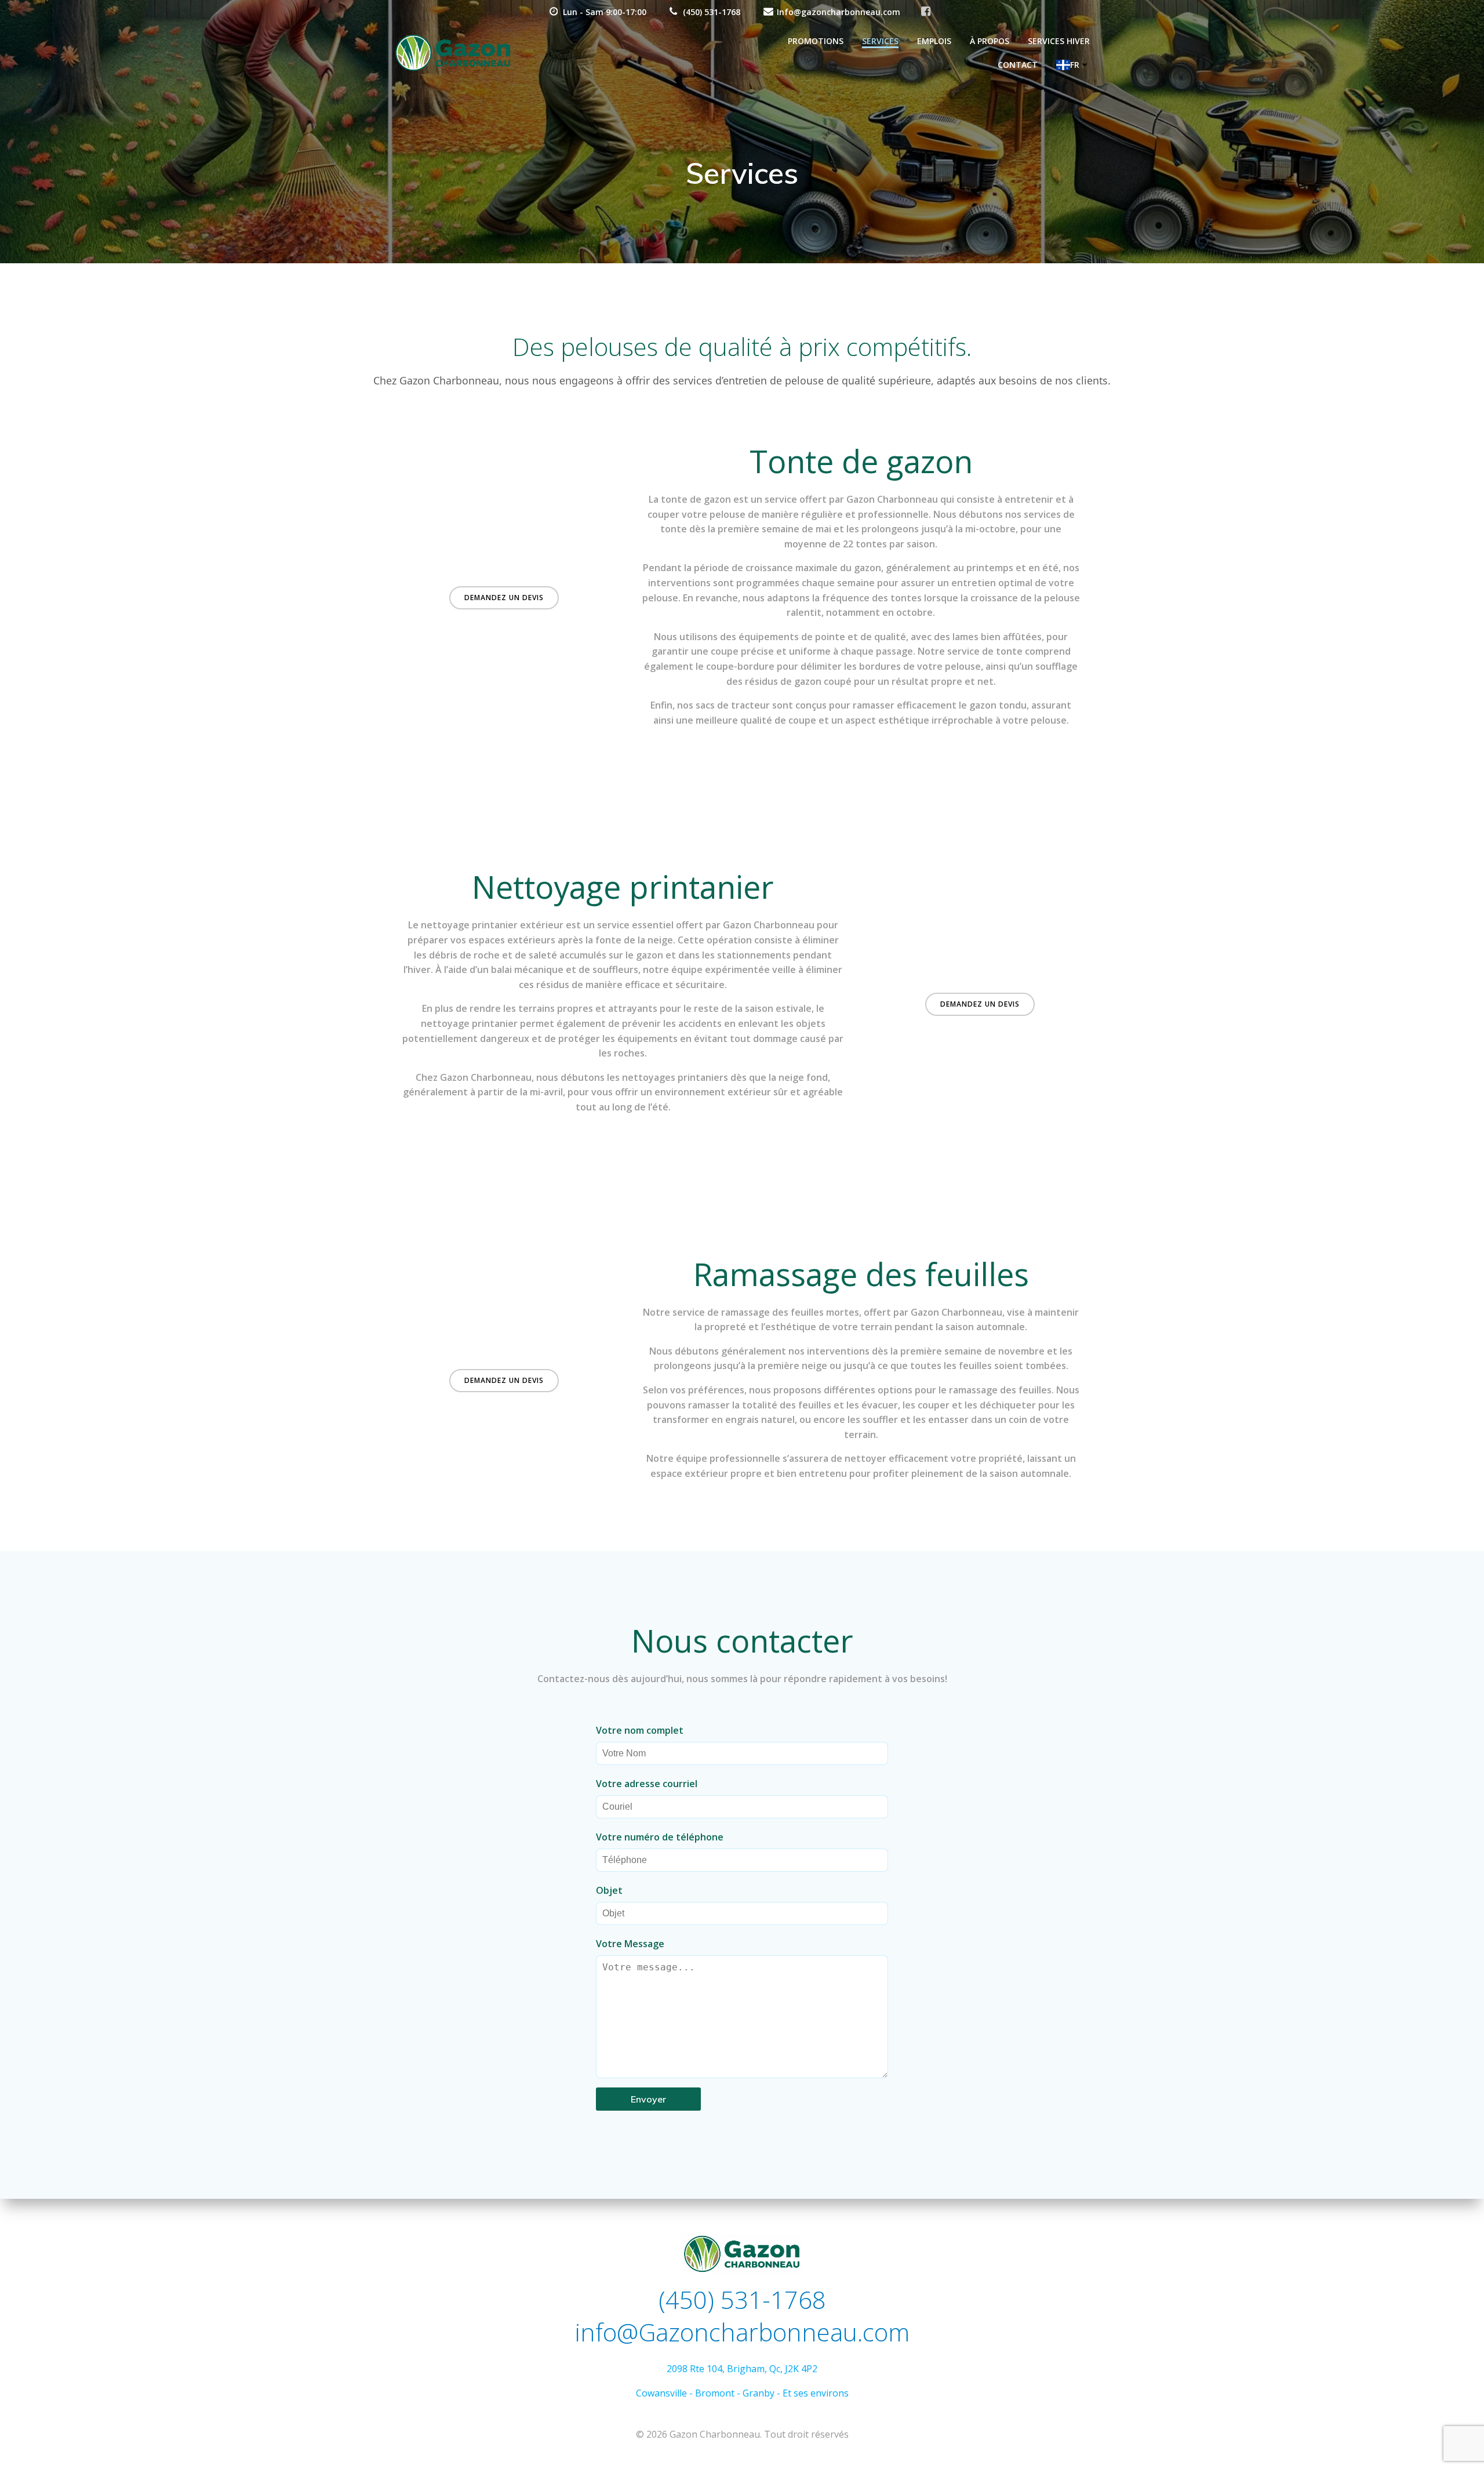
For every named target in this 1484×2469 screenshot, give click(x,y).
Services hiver (1059, 41)
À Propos (990, 41)
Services (880, 41)
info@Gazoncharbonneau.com (742, 2332)
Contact (1018, 65)
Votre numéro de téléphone (660, 1837)
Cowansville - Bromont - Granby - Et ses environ (740, 2393)
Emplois (934, 41)
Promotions (816, 41)
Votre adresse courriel (647, 1784)
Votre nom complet (640, 1730)
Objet (609, 1890)
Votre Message (630, 1944)
